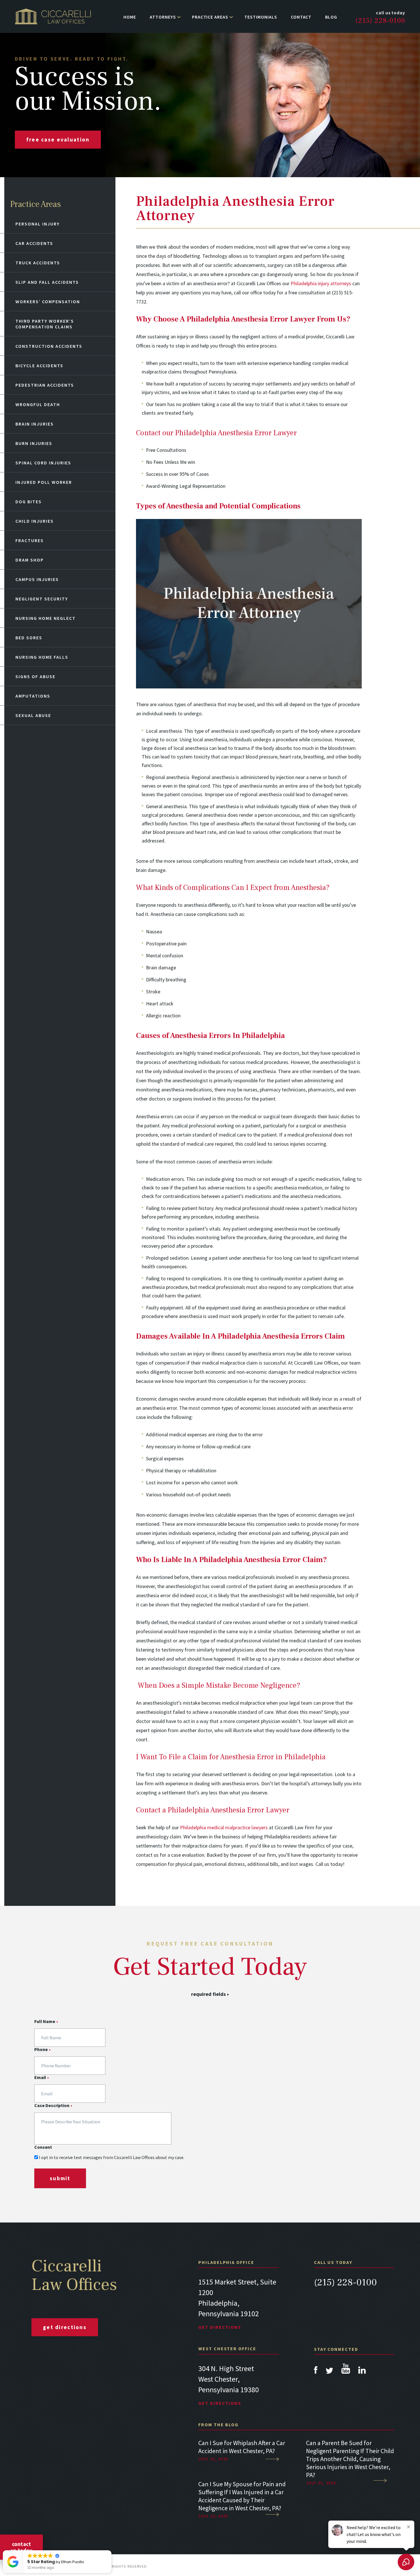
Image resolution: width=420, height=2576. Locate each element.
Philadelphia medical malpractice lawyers (224, 1827)
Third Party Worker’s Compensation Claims (45, 324)
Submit (60, 2178)
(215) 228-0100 (380, 21)
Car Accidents (34, 243)
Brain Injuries (35, 424)
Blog (331, 17)
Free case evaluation (58, 139)
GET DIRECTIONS (65, 2327)
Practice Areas (210, 17)
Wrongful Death (38, 404)
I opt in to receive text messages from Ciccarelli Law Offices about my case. (112, 2157)
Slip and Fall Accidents (47, 282)
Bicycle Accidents (39, 366)
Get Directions (220, 2327)
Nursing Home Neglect (46, 618)
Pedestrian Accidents (45, 385)
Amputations (33, 696)
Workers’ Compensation (48, 301)
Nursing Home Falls (42, 657)
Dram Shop (30, 560)
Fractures (30, 540)
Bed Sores (29, 638)
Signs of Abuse (35, 676)
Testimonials (261, 17)
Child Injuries (35, 521)
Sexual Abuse (33, 715)
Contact (301, 17)
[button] (111, 2551)
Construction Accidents (49, 346)
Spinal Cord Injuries (43, 463)
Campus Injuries (37, 579)
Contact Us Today (21, 2547)
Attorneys (163, 17)
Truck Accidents (38, 263)
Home (130, 17)
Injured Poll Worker (44, 482)
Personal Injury (38, 224)
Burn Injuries (34, 443)
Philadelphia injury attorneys (321, 283)
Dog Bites (29, 502)
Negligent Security (42, 599)
